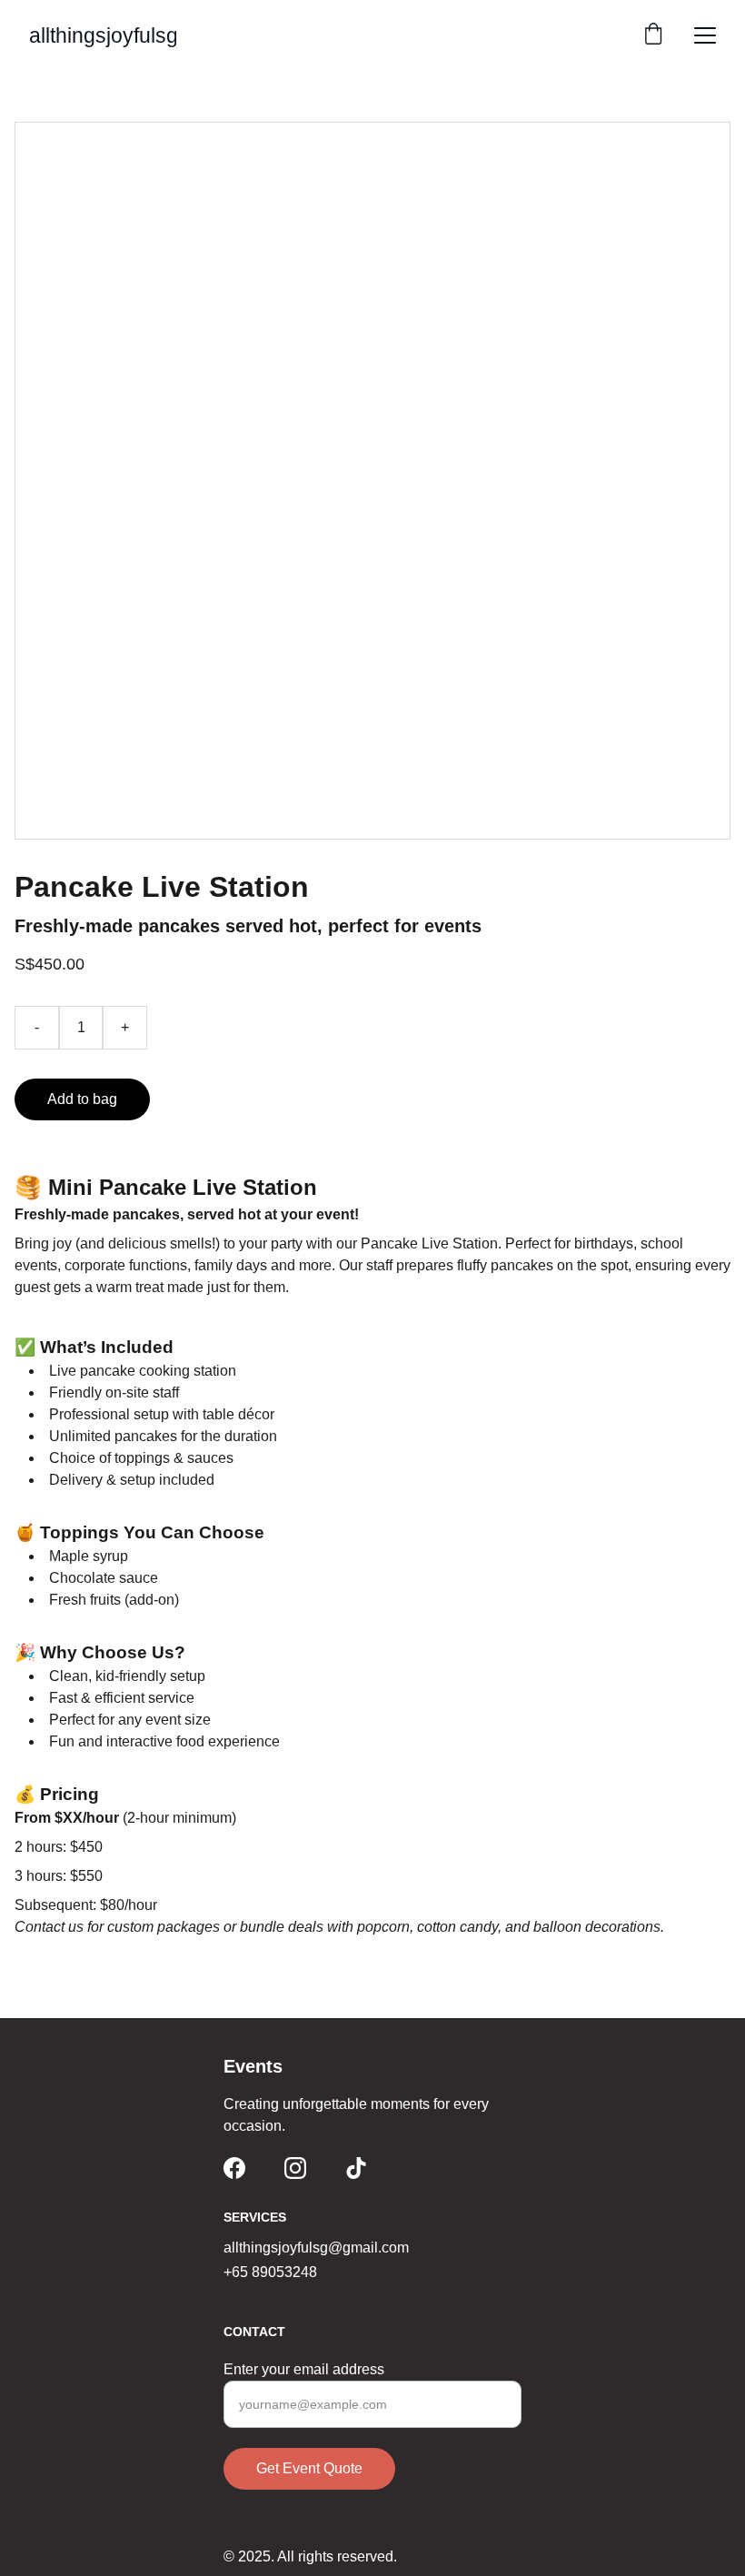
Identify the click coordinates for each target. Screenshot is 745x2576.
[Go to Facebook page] (234, 2168)
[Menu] (705, 35)
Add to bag (82, 1099)
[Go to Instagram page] (295, 2168)
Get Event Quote (309, 2468)
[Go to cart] (653, 35)
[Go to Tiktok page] (356, 2168)
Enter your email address (304, 2369)
